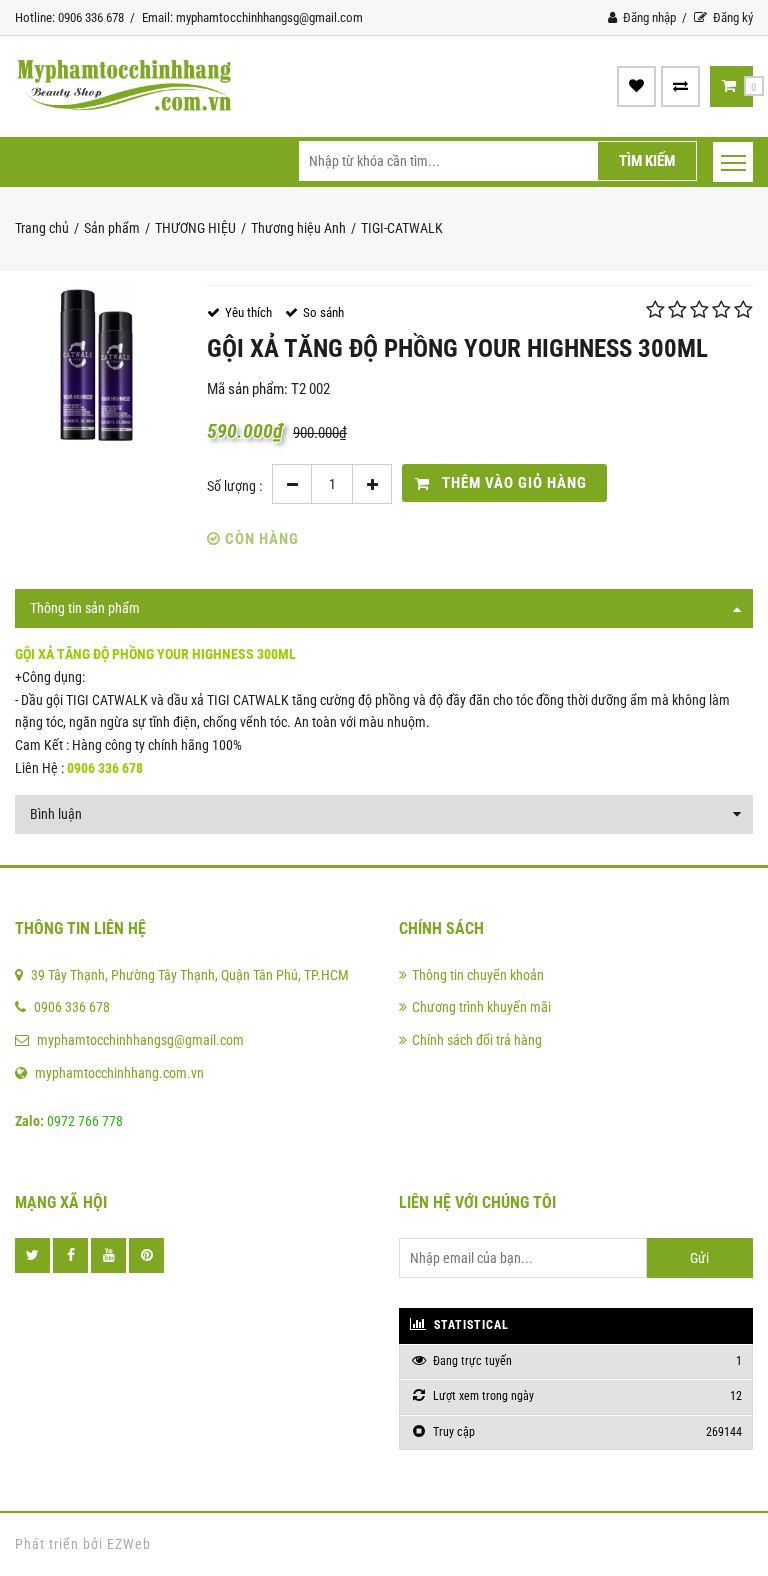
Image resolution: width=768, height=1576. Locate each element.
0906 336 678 (72, 1007)
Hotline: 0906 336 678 (69, 17)
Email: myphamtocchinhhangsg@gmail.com (252, 17)
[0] (729, 86)
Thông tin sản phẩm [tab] (85, 608)
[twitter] (32, 1255)
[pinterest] (146, 1255)
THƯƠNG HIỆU (195, 228)
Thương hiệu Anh (298, 228)
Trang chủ (42, 228)
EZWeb (129, 1544)
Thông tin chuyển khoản (478, 975)
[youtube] (108, 1255)
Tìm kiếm (647, 161)
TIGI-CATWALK (402, 228)
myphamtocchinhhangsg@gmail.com (140, 1040)
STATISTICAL (469, 1325)
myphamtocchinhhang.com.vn (119, 1073)
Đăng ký (731, 17)
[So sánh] (680, 86)
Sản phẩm (112, 228)
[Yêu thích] (636, 86)
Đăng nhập (648, 17)
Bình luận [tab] (56, 814)
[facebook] (70, 1255)
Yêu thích (248, 312)
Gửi (699, 1258)
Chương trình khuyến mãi (481, 1007)
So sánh (323, 312)
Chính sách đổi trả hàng (477, 1040)
